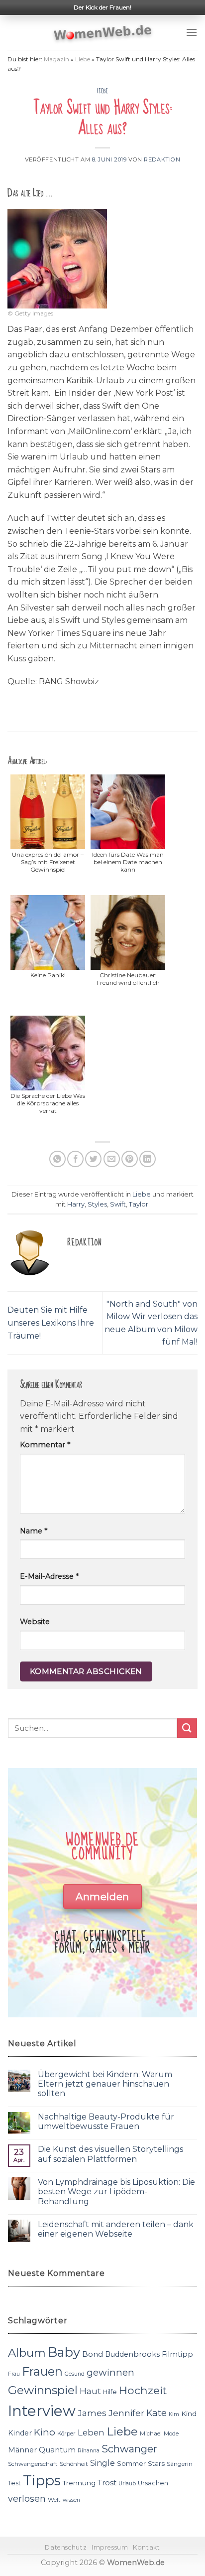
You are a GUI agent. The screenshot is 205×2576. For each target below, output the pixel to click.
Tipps (42, 2480)
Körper (66, 2433)
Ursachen (153, 2483)
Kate (156, 2413)
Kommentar (45, 1445)
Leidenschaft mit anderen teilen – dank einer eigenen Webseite (116, 2229)
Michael (151, 2433)
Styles (97, 1204)
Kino (45, 2432)
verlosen (27, 2499)
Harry (76, 1204)
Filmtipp (177, 2354)
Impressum (110, 2547)
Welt (54, 2500)
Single (102, 2463)
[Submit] (187, 1728)
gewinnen (110, 2372)
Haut (90, 2391)
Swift (118, 1204)
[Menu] (192, 32)
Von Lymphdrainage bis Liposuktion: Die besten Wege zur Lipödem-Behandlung (116, 2192)
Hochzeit (143, 2390)
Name (34, 1531)
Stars (156, 2463)
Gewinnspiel (43, 2390)
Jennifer (126, 2413)
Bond (93, 2354)
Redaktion (162, 159)
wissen (71, 2500)
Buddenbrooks (132, 2354)
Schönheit (74, 2464)
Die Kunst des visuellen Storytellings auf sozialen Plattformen (110, 2154)
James (92, 2413)
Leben (91, 2432)
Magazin (56, 59)
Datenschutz (66, 2547)
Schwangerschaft (33, 2464)
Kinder (20, 2433)
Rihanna (89, 2451)
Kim (174, 2414)
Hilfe (110, 2392)
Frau (14, 2374)
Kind (189, 2414)
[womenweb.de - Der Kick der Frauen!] (103, 32)
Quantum (57, 2450)
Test (14, 2483)
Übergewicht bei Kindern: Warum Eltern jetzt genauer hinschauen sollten (105, 2084)
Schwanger (129, 2449)
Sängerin (180, 2464)
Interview (42, 2411)
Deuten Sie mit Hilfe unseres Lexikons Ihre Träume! (51, 1323)
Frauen (42, 2371)
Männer (22, 2450)
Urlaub (127, 2484)
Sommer (131, 2463)
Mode (171, 2433)
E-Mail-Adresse (49, 1576)
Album (27, 2353)
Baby (64, 2352)
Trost (107, 2483)
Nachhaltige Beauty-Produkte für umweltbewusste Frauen (106, 2121)
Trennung (79, 2483)
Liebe (83, 59)
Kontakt (146, 2547)
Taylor (139, 1204)
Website (35, 1622)
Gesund (75, 2374)
